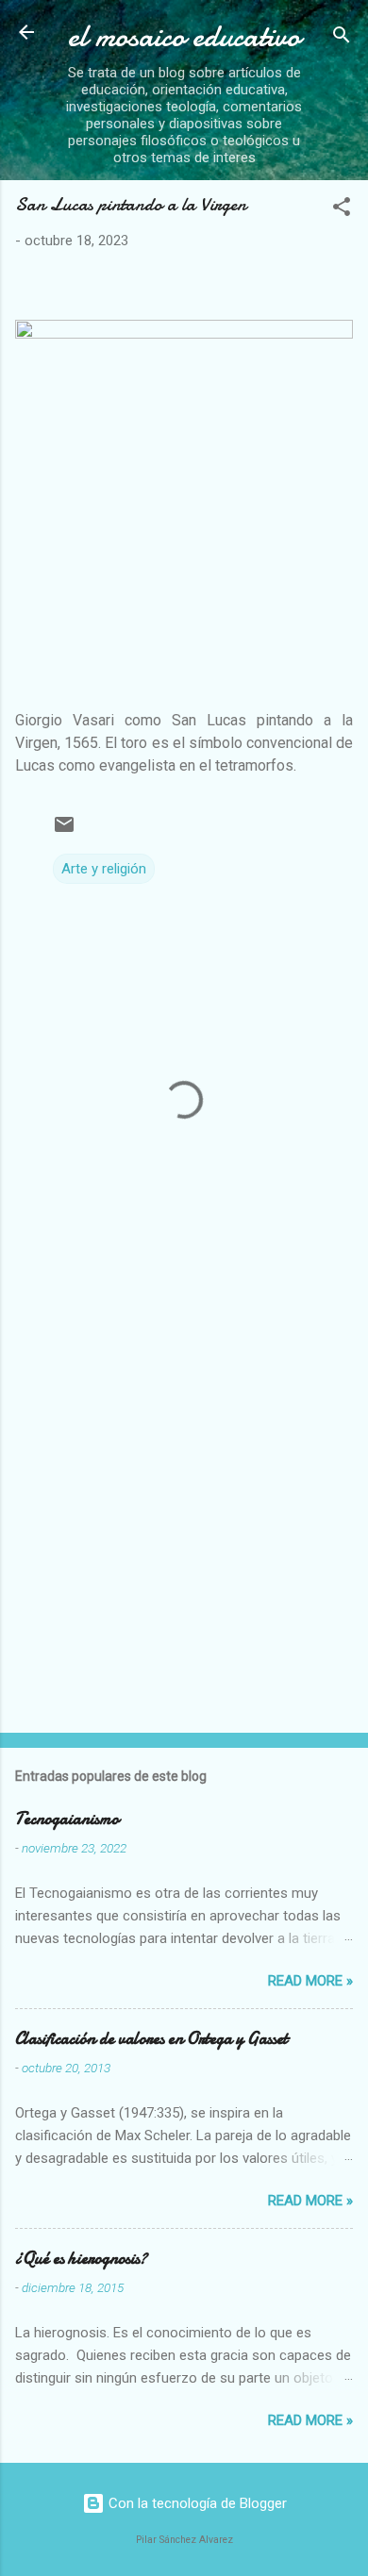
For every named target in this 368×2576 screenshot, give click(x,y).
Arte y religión (104, 869)
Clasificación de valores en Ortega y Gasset (151, 2039)
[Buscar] (342, 38)
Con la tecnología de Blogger (196, 2503)
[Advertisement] (184, 1519)
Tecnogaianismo (67, 1819)
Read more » (310, 1981)
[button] (342, 210)
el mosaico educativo (184, 36)
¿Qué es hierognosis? (81, 2259)
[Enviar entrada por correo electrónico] (64, 831)
